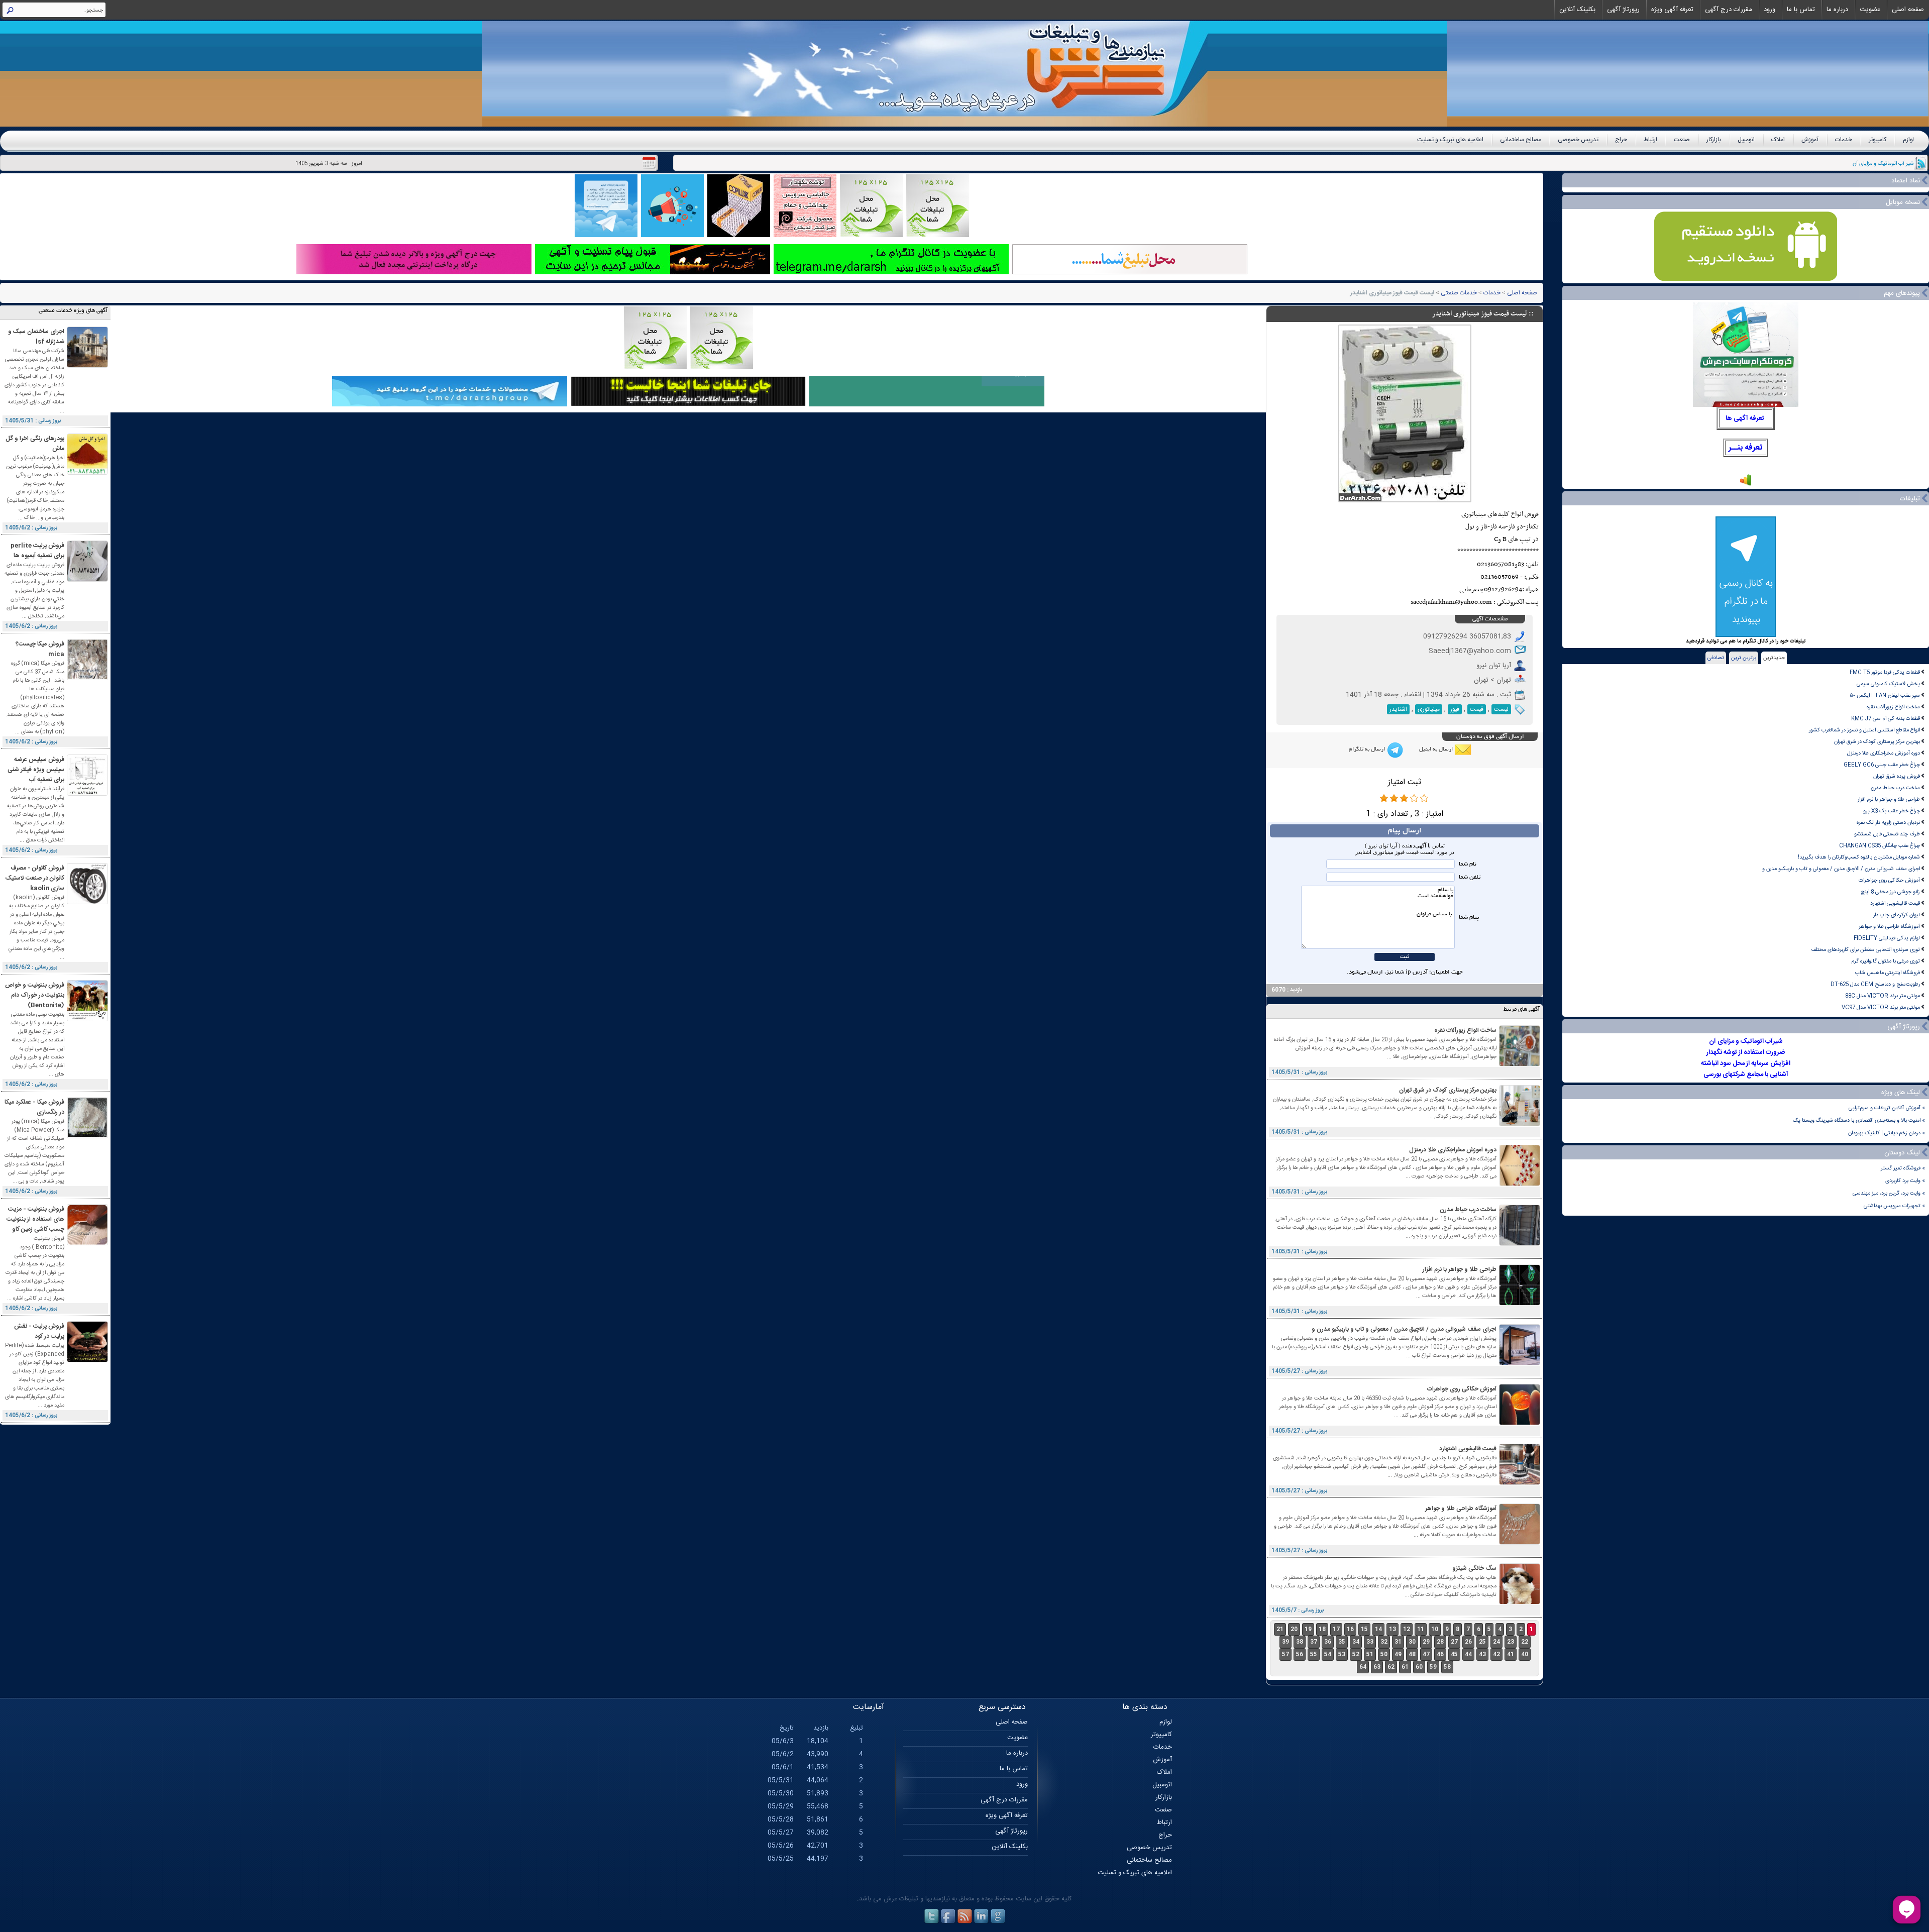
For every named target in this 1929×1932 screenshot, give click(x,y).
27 (1454, 1642)
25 (1482, 1642)
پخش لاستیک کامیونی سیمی (1888, 684)
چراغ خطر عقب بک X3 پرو (1892, 811)
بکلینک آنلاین (1577, 10)
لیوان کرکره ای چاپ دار (1897, 915)
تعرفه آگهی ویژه (1672, 10)
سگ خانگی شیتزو (1474, 1568)
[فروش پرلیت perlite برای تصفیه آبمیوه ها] (87, 580)
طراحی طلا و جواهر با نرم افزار (1889, 799)
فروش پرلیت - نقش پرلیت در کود (39, 1331)
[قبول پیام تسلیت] (653, 273)
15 (1364, 1629)
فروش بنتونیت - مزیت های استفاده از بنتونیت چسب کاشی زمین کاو (35, 1219)
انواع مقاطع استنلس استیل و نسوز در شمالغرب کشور (1864, 730)
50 (1384, 1654)
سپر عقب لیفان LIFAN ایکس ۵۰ (1885, 695)
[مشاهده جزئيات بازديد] (1746, 485)
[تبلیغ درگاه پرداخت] (414, 273)
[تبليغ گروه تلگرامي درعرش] (606, 236)
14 (1378, 1629)
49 (1398, 1654)
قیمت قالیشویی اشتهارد (1895, 903)
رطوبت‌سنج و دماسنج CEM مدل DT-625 (1875, 984)
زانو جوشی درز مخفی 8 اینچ (1890, 892)
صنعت (1682, 140)
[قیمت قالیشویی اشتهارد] (1520, 1483)
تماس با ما (1801, 10)
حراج (1621, 140)
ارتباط (1650, 140)
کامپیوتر (1878, 140)
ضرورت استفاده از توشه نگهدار (1746, 1052)
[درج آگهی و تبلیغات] (927, 405)
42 (1496, 1654)
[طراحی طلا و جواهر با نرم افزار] (1520, 1304)
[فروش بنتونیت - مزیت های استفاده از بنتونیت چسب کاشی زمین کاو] (87, 1244)
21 (1280, 1629)
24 (1496, 1642)
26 (1468, 1642)
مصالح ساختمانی (1521, 140)
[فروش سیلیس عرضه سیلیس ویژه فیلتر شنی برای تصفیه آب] (87, 794)
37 (1314, 1642)
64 (1363, 1667)
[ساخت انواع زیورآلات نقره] (1520, 1065)
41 (1511, 1654)
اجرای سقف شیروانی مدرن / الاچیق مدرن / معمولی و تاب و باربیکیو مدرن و (1841, 869)
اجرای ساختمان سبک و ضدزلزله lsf (36, 337)
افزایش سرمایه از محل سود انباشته (1746, 1063)
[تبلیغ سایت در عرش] (672, 236)
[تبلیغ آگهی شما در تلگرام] (891, 273)
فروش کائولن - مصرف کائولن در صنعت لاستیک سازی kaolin (35, 878)
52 (1356, 1654)
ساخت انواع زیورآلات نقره (1893, 707)
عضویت (1870, 10)
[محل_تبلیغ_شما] (871, 236)
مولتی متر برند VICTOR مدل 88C (1883, 996)
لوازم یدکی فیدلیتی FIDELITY (1887, 938)
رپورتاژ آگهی (1623, 10)
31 (1398, 1642)
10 (1435, 1629)
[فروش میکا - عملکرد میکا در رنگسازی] (87, 1137)
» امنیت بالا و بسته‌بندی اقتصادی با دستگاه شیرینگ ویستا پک (1859, 1120)
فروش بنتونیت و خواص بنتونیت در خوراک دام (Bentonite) (35, 995)
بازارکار (1714, 140)
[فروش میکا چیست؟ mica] (87, 678)
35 (1342, 1642)
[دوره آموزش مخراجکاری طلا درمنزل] (1520, 1184)
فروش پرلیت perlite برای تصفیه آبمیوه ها (37, 551)
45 (1454, 1654)
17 (1336, 1629)
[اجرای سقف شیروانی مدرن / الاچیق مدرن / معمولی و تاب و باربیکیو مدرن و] (1520, 1364)
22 (1525, 1642)
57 (1285, 1654)
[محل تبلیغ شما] (1130, 273)
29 (1426, 1642)
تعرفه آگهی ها (1745, 418)
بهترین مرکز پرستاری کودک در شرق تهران (1877, 742)
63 (1377, 1667)
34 (1356, 1642)
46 (1440, 1654)
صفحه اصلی (1908, 10)
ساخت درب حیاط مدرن (1895, 788)
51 (1370, 1654)
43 (1482, 1654)
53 (1342, 1654)
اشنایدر (1398, 709)
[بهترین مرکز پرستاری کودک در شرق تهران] (1520, 1124)
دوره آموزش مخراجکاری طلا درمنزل (1884, 753)
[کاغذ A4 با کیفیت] (739, 236)
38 (1300, 1642)
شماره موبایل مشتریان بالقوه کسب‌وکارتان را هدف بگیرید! (1859, 857)
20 (1294, 1629)
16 (1350, 1629)
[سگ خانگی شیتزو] (1520, 1603)
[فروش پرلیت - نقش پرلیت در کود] (87, 1361)
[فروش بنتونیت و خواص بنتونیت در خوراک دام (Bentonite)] (87, 1019)
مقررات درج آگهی (1729, 10)
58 (1447, 1667)
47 (1426, 1654)
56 (1300, 1654)
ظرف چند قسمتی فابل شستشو (1887, 834)
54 (1328, 1654)
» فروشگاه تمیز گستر (1903, 1168)
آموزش (1810, 140)
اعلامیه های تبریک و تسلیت (1450, 140)
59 (1433, 1667)
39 (1285, 1642)
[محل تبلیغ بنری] (688, 405)
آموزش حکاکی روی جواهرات (1889, 880)
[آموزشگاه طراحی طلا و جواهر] (1520, 1543)
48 (1412, 1654)
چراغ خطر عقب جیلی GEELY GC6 (1882, 765)
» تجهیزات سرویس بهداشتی (1894, 1206)
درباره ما (1837, 10)
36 (1328, 1642)
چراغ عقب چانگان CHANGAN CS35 (1880, 846)
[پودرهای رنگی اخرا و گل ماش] (87, 473)
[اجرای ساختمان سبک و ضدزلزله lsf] (87, 366)
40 (1525, 1654)
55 (1314, 1654)
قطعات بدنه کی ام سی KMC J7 (1886, 719)
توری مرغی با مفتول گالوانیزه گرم (1886, 961)
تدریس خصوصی (1578, 140)
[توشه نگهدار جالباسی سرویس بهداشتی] (805, 236)
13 (1392, 1629)
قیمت (1477, 709)
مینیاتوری (1429, 709)
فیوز (1455, 709)
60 (1419, 1667)
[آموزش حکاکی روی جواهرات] (1520, 1423)
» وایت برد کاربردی (1905, 1181)
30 (1412, 1642)
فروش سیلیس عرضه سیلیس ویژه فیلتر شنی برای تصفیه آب (36, 770)
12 (1407, 1629)
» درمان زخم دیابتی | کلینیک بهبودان (1887, 1133)
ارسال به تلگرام (1367, 749)
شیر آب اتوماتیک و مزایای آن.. (1882, 164)
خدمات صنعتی (1459, 293)
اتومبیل (1746, 140)
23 (1511, 1642)
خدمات (1844, 140)
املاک (1778, 140)
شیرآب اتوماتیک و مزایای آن (1746, 1041)
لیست (1501, 709)
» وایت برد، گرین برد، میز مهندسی (1889, 1193)
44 (1468, 1654)
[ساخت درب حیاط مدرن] (1520, 1244)
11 (1421, 1629)
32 (1384, 1642)
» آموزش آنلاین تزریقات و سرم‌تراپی (1887, 1108)
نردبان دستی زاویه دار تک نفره (1888, 823)
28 (1440, 1642)
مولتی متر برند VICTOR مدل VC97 (1881, 1007)
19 (1308, 1629)
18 (1322, 1629)
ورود (1770, 10)
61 (1405, 1667)
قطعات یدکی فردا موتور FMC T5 (1885, 672)
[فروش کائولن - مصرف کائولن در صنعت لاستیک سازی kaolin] (87, 902)
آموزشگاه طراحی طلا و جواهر (1889, 927)
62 (1391, 1667)
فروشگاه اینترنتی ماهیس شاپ (1888, 973)
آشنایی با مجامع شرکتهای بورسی (1746, 1075)
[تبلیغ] (938, 236)
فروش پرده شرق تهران (1897, 776)
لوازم (1908, 140)
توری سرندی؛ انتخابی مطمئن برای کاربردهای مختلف (1865, 950)
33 (1370, 1642)
